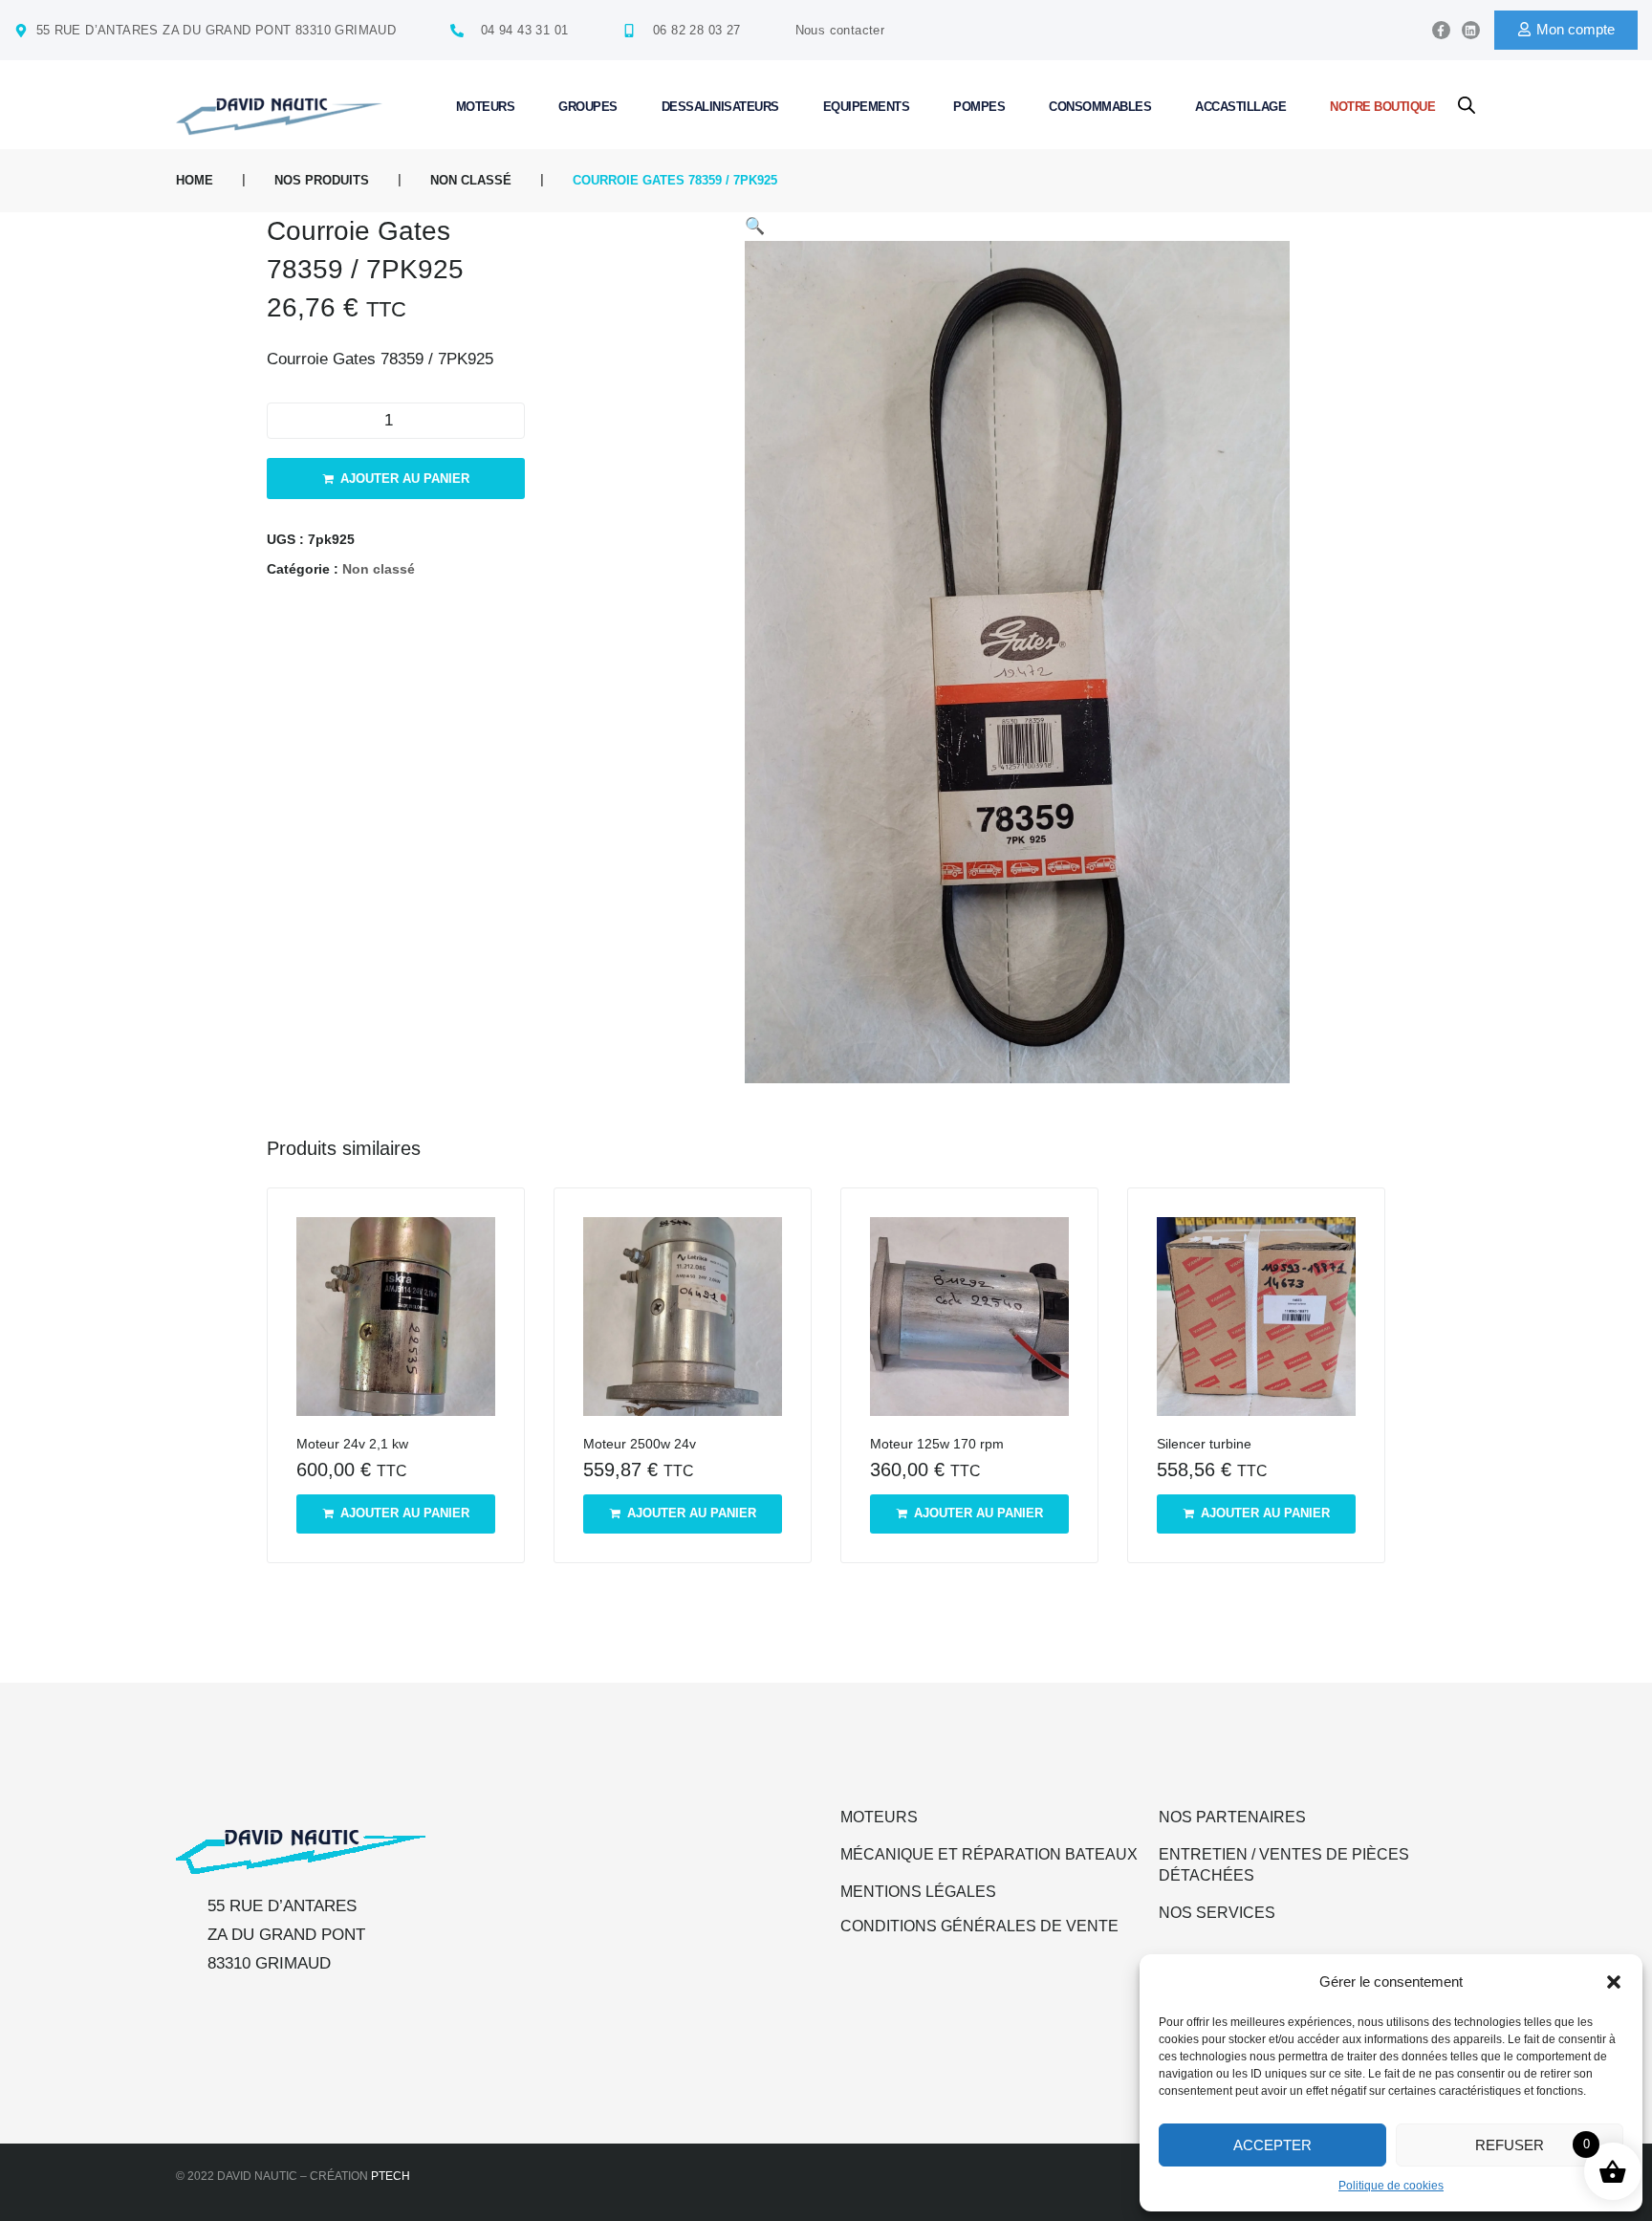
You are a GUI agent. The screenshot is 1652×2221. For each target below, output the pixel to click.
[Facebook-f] (1441, 30)
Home (195, 180)
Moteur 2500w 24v (640, 1444)
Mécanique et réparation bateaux (989, 1854)
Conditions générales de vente (979, 1926)
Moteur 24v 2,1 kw (352, 1444)
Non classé (471, 180)
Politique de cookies (1391, 2186)
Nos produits (322, 180)
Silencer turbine (1204, 1444)
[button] (1614, 1982)
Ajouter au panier (405, 479)
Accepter (1272, 2145)
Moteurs (879, 1817)
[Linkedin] (1471, 30)
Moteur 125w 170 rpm (937, 1444)
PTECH (391, 2176)
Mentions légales (918, 1892)
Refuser (1510, 2145)
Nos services (1217, 1913)
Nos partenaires (1232, 1817)
